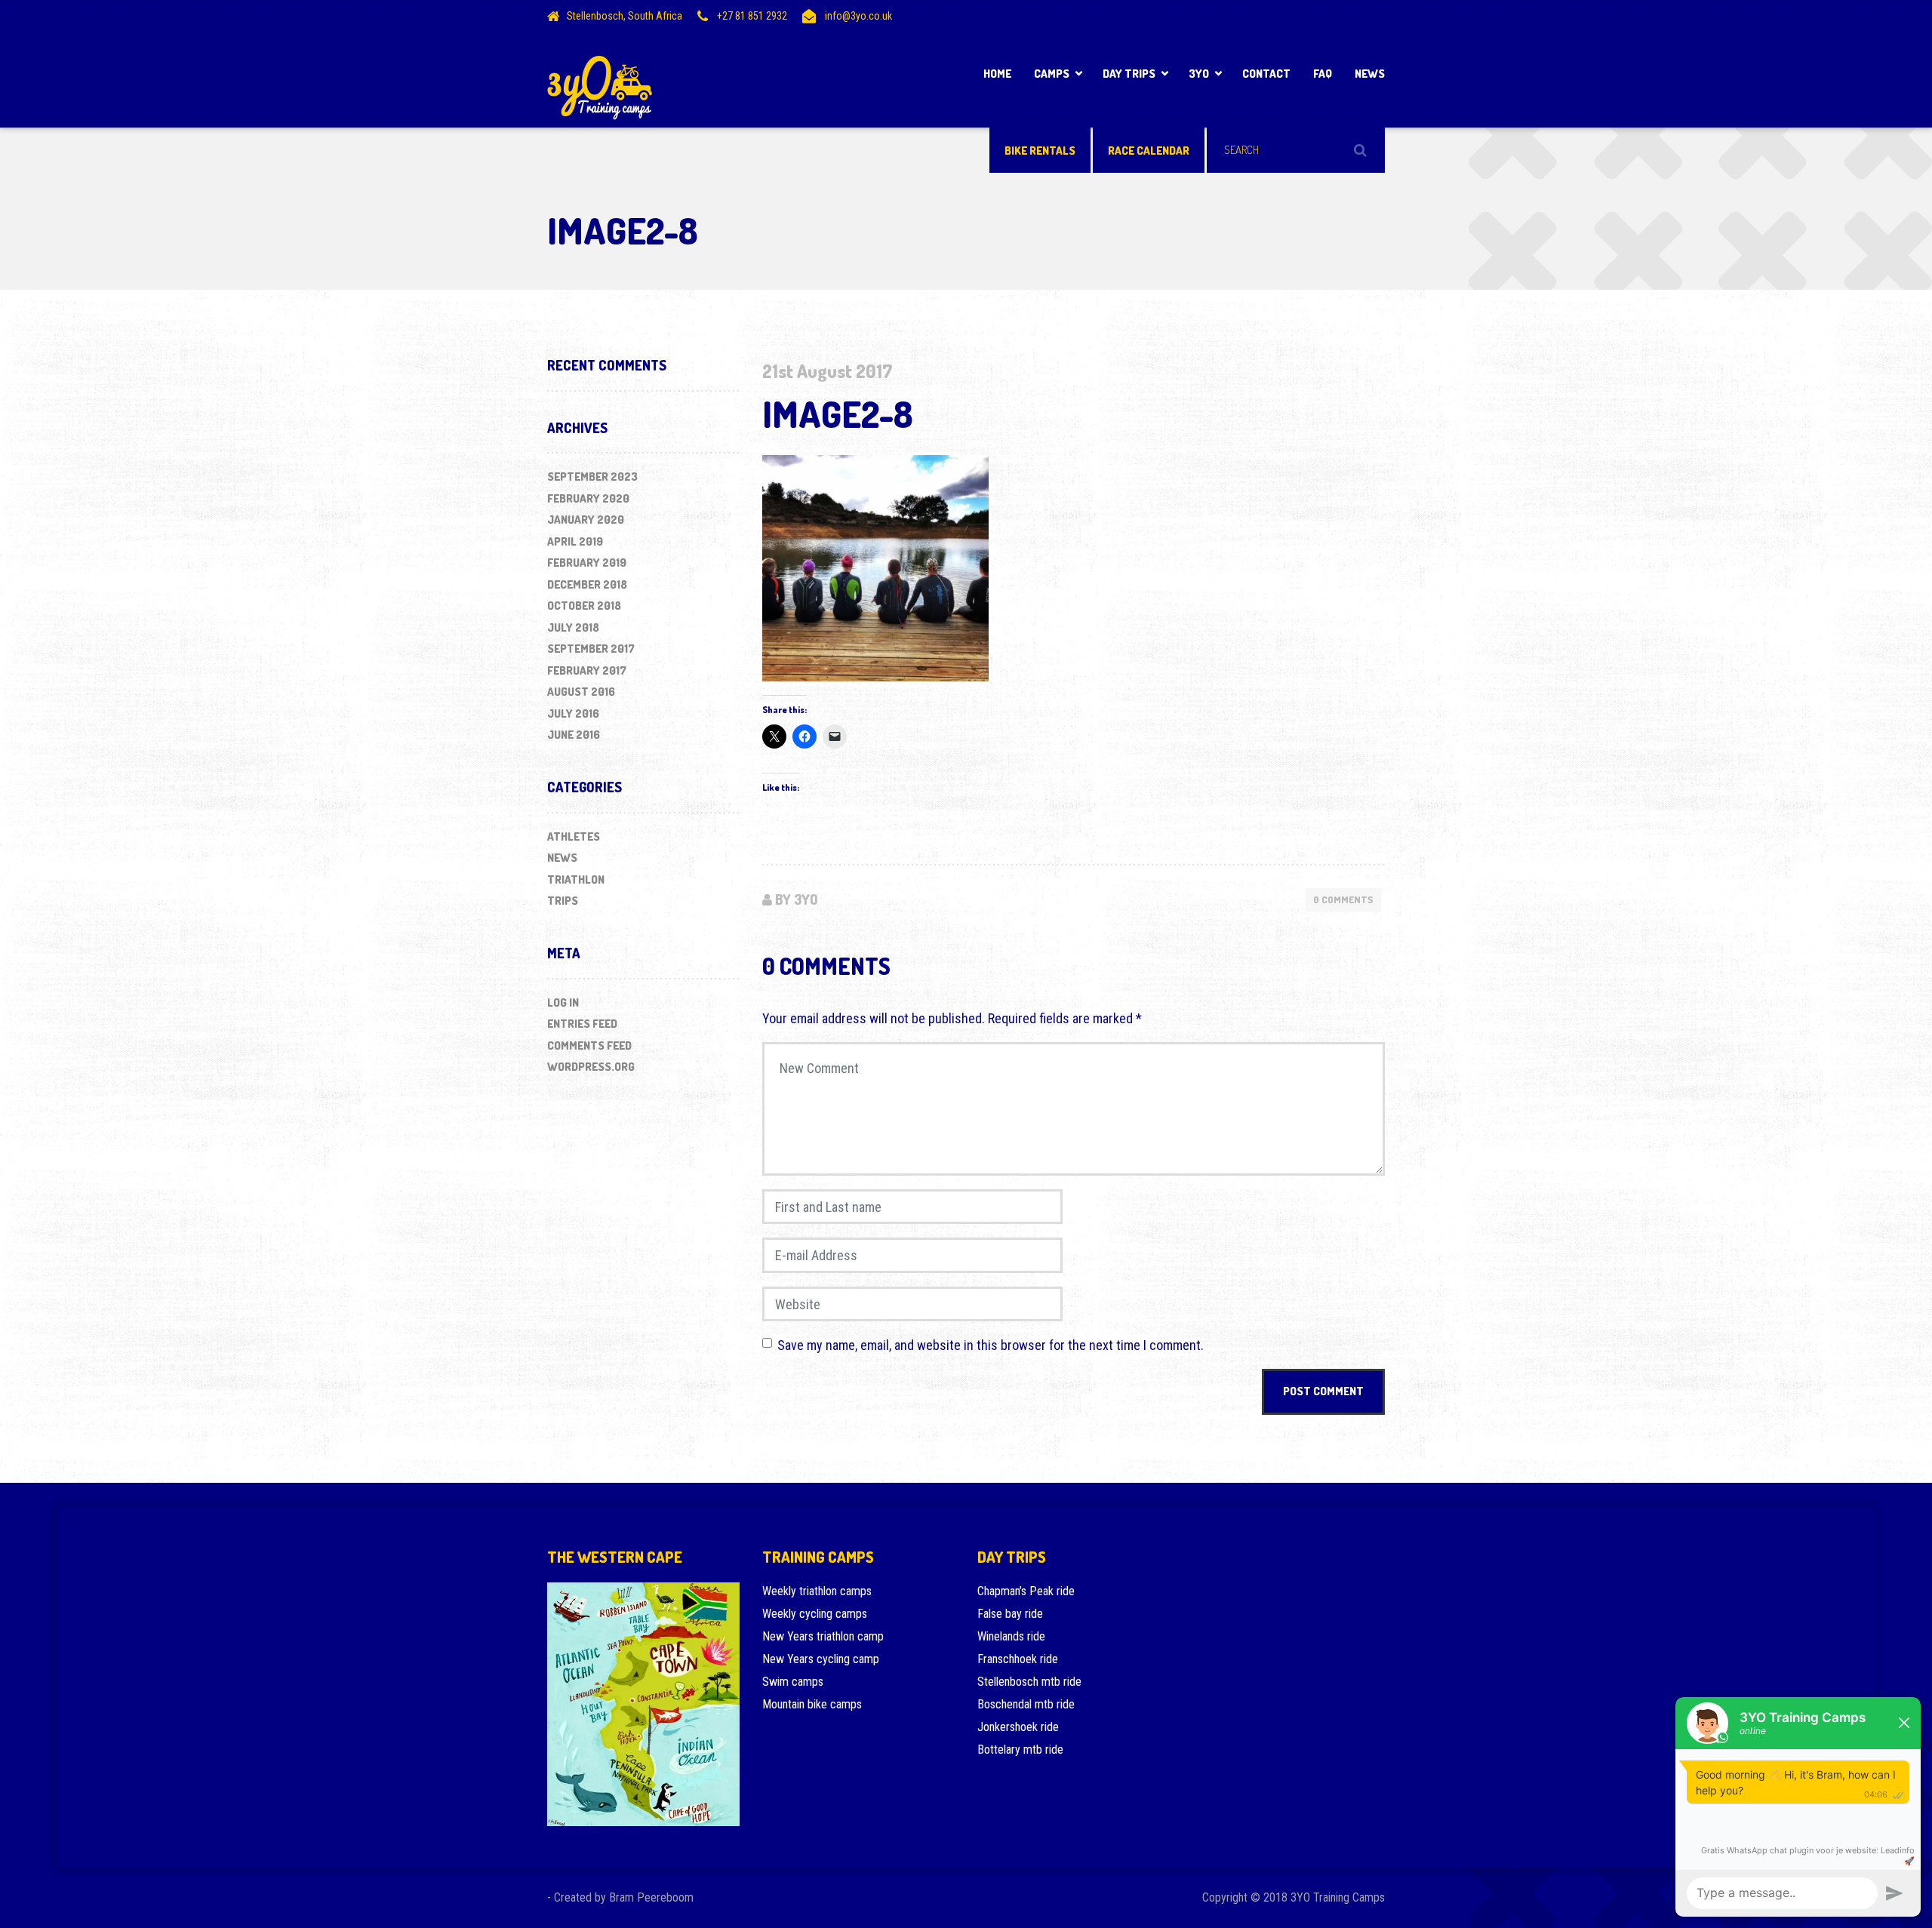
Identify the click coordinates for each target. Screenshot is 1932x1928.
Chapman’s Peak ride (1026, 1591)
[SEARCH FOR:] (1296, 150)
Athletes (574, 836)
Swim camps (793, 1682)
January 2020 (586, 520)
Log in (563, 1002)
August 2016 (581, 692)
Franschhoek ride (1018, 1659)
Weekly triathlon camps (817, 1591)
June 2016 (574, 735)
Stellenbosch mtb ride (1029, 1682)
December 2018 (587, 584)
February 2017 (587, 670)
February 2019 (587, 563)
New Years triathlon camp (823, 1636)
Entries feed (582, 1024)
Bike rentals (1040, 151)
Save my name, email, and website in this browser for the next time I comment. (991, 1345)
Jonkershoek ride (1018, 1727)
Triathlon (576, 879)
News (1370, 74)
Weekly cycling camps (815, 1614)
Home (997, 74)
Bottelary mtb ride (1020, 1750)
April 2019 (575, 541)
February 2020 (588, 498)
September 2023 (592, 477)
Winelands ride (1011, 1636)
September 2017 (591, 649)
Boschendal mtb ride (1026, 1704)
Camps (1052, 74)
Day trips (1129, 74)
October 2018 (584, 606)
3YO (1199, 74)
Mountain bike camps (812, 1704)
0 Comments (1343, 899)
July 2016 (573, 713)
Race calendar (1149, 151)
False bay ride (1010, 1614)
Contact (1266, 74)
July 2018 (573, 627)
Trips (563, 901)
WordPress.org (591, 1067)
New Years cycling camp (821, 1659)
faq (1323, 74)
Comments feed (589, 1045)
